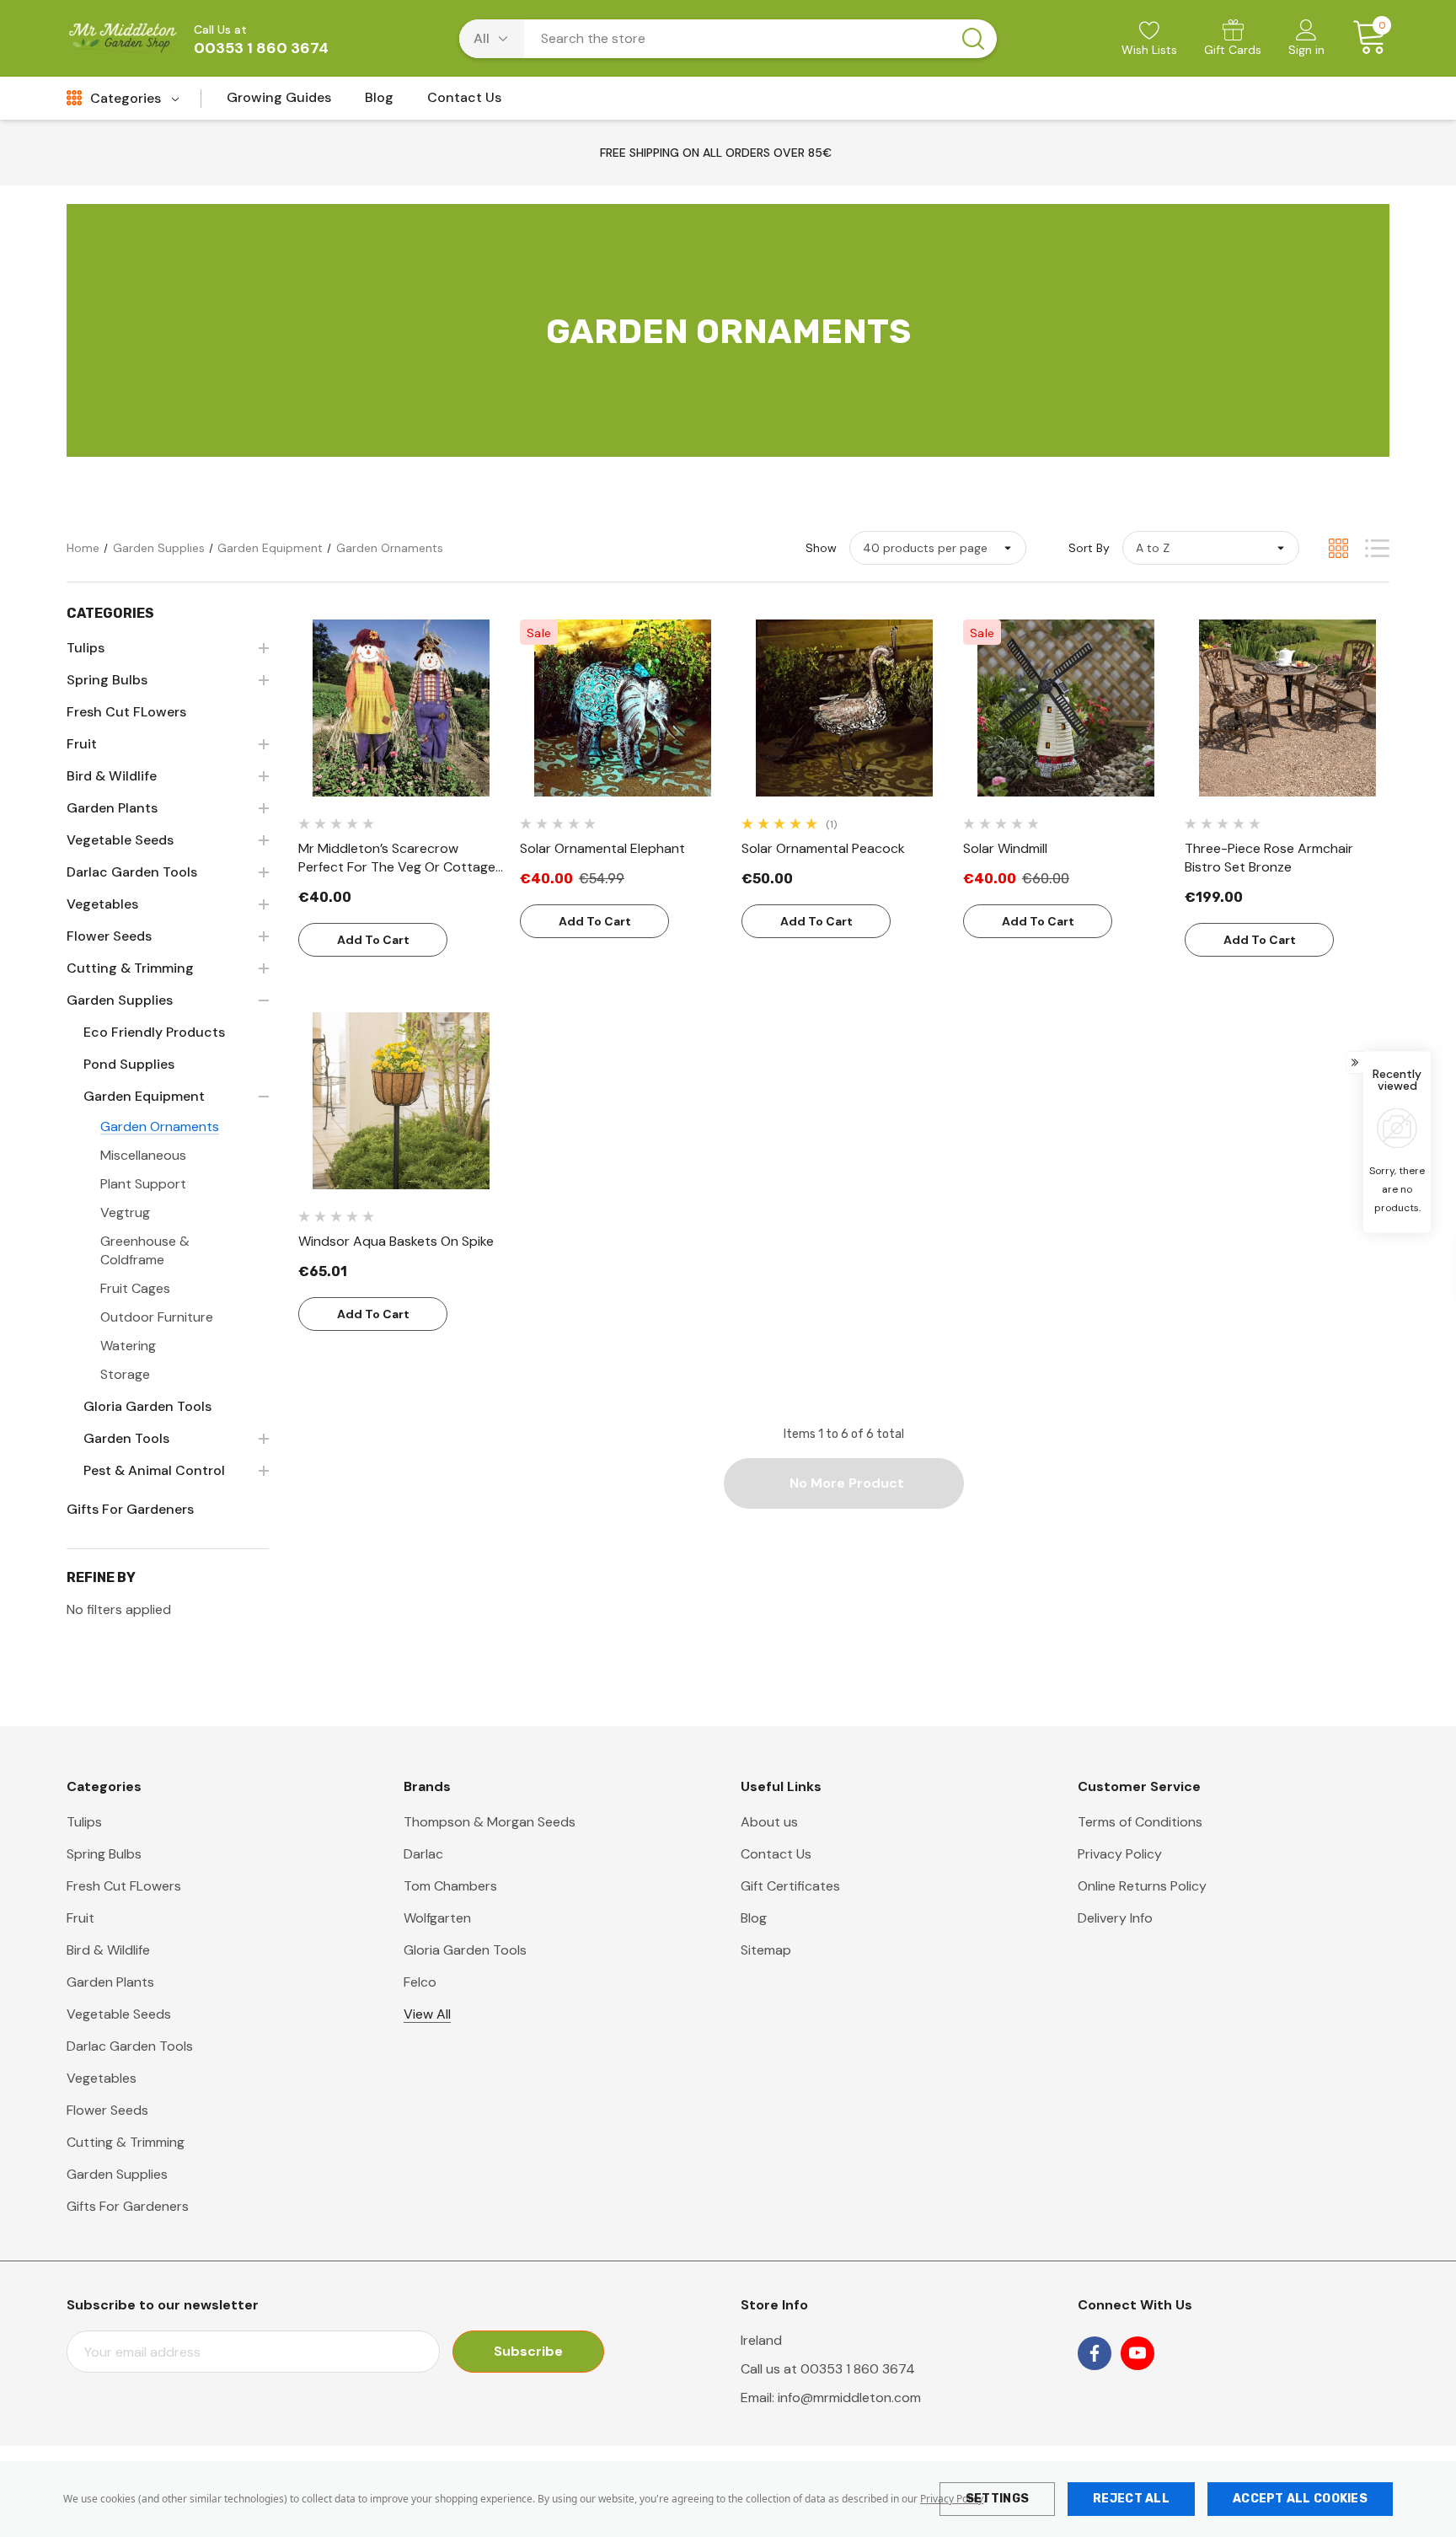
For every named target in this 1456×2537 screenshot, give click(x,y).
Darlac (423, 1854)
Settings (997, 2499)
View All (427, 2014)
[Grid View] (1338, 548)
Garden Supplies (117, 2174)
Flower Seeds (107, 2110)
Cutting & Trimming (126, 2142)
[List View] (1377, 548)
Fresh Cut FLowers (124, 1886)
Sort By (1089, 548)
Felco (420, 1982)
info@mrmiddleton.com (849, 2398)
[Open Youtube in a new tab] (1137, 2353)
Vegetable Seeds (119, 2014)
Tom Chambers (450, 1886)
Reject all (1131, 2499)
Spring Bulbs (104, 1854)
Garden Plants (110, 1982)
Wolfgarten (437, 1918)
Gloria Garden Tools (465, 1950)
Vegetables (102, 2078)
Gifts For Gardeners (128, 2206)
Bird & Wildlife (108, 1950)
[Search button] (973, 39)
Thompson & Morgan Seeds (490, 1822)
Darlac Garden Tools (130, 2046)
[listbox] (1211, 548)
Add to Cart (373, 940)
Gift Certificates (790, 1886)
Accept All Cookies (1300, 2499)
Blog (754, 1918)
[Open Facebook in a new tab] (1095, 2353)
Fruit (80, 1918)
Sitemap (766, 1950)
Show (821, 548)
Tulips (84, 1822)
